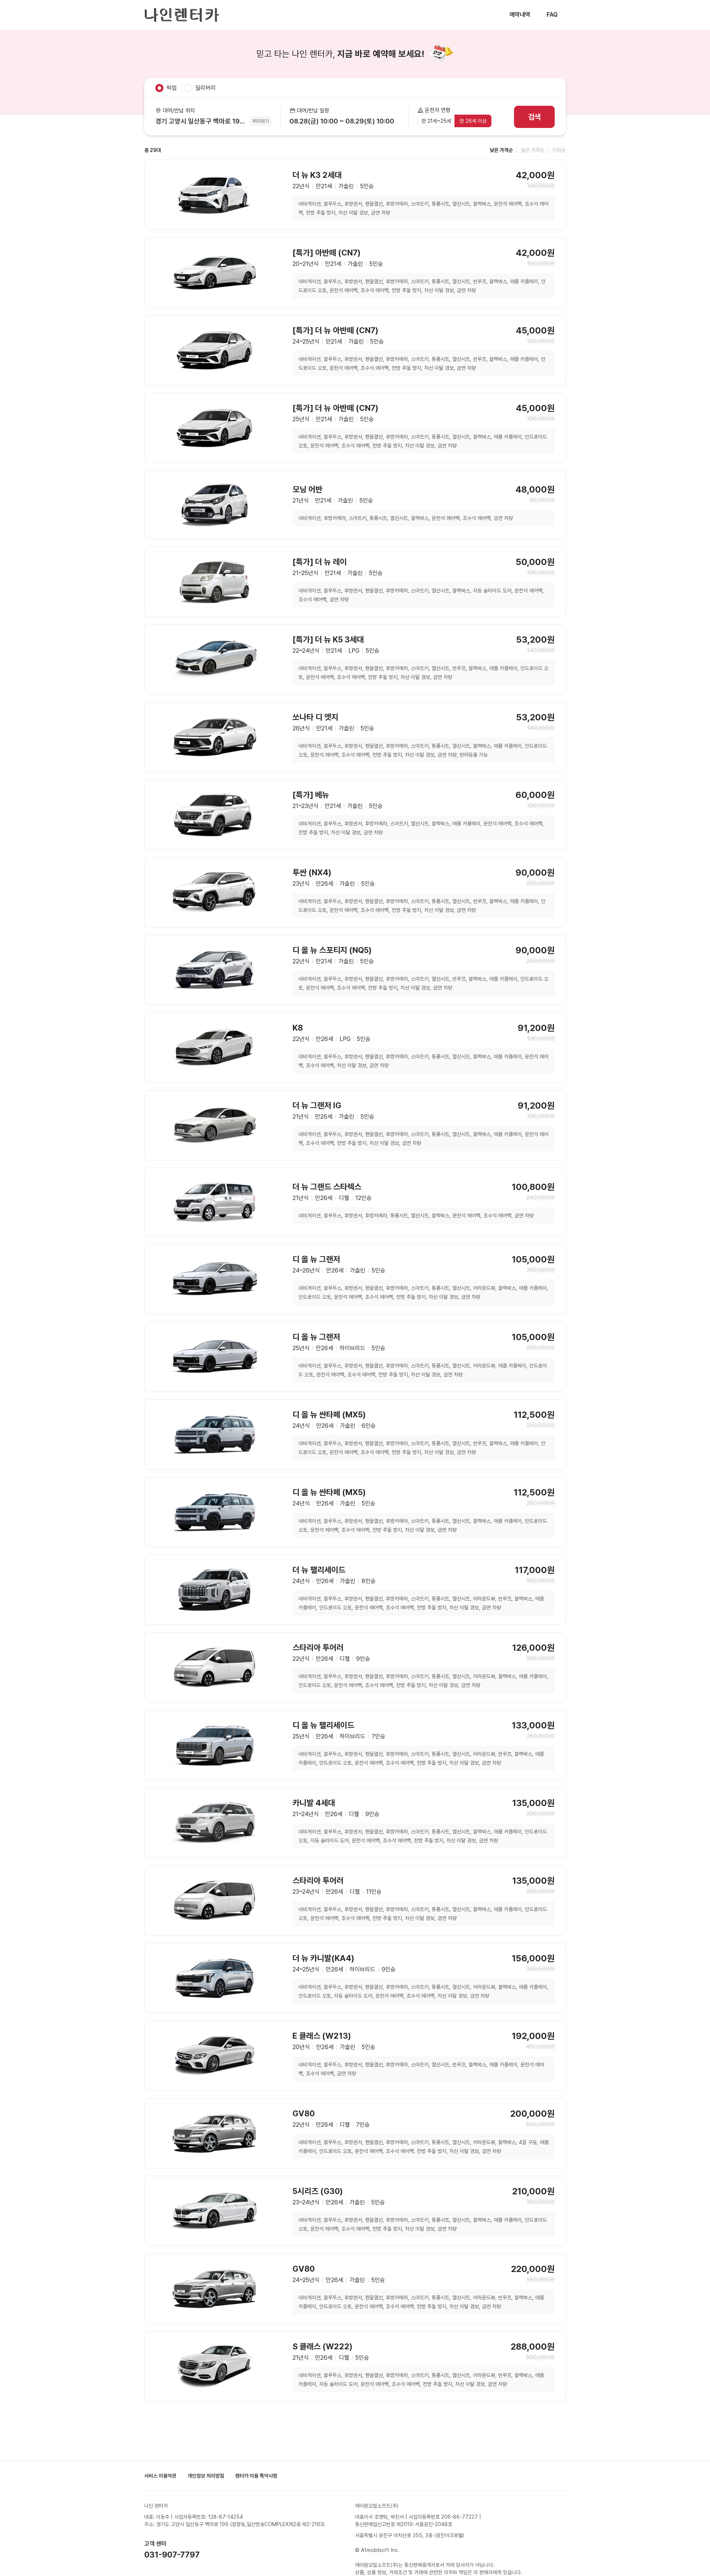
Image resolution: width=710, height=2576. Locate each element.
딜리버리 (206, 88)
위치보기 (261, 121)
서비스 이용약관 (160, 2476)
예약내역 (520, 15)
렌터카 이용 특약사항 (256, 2476)
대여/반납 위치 (179, 111)
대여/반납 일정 (313, 111)
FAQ (552, 15)
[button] (344, 117)
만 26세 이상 (473, 121)
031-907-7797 (172, 2555)
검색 (534, 117)
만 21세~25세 (436, 121)
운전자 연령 (438, 110)
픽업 (172, 88)
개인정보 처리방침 (206, 2476)
